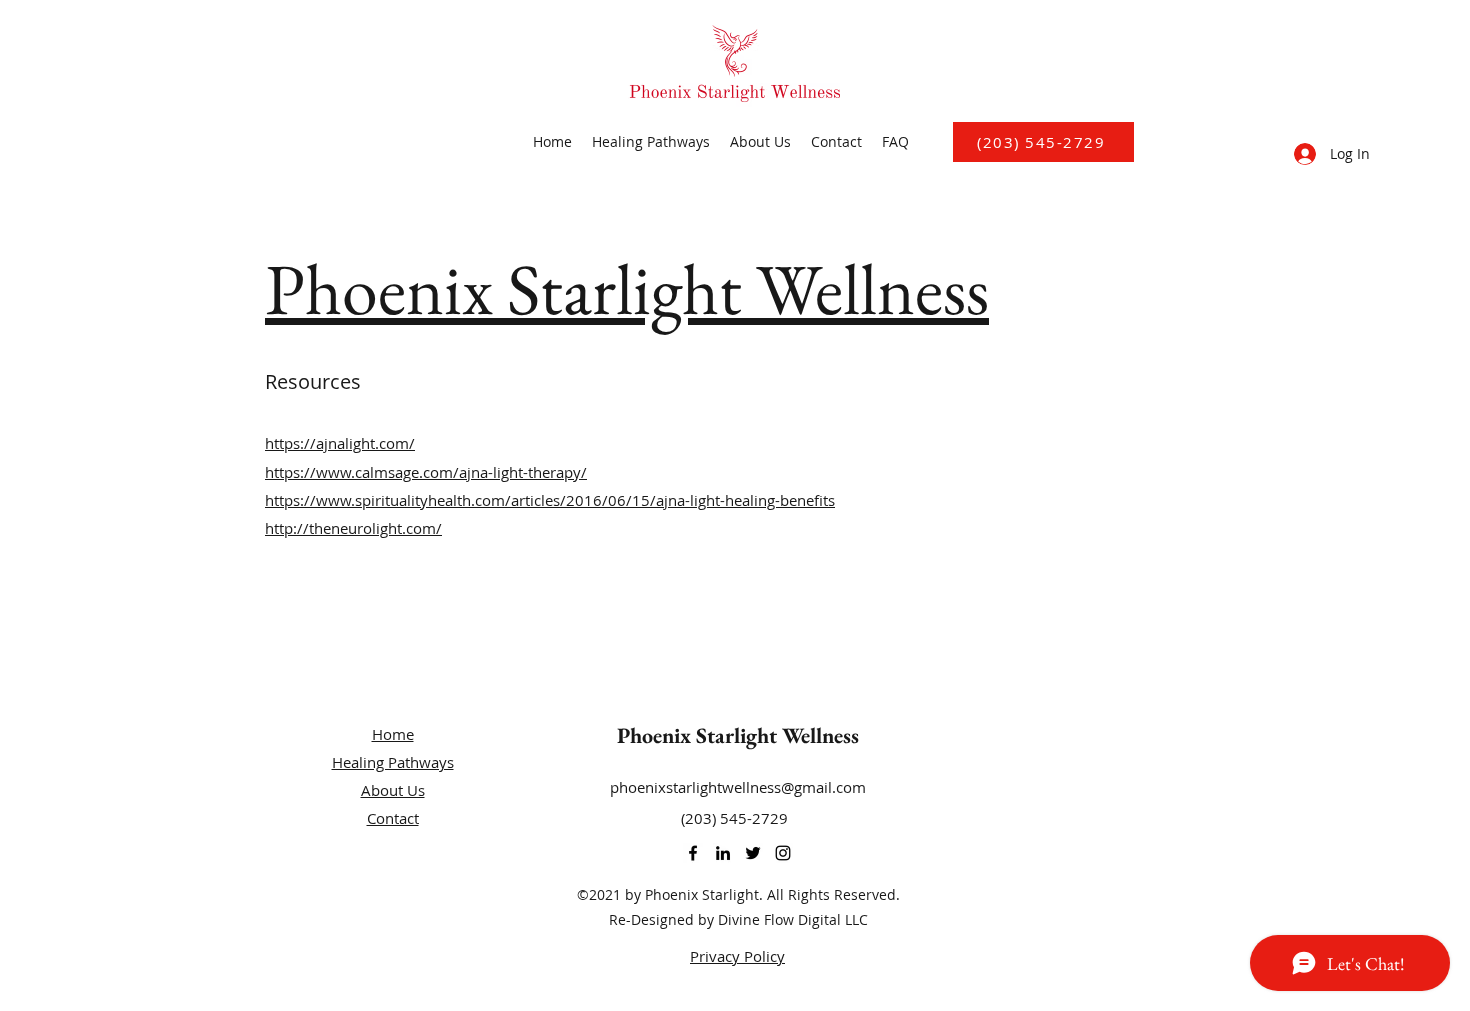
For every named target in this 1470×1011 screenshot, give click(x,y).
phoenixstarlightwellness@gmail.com (738, 787)
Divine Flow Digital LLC (793, 919)
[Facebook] (693, 853)
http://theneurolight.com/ (353, 528)
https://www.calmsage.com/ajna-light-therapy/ (426, 472)
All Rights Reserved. (833, 894)
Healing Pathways (393, 762)
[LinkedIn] (723, 853)
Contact (393, 818)
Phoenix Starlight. (704, 894)
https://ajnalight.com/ (340, 443)
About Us (393, 790)
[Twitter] (753, 853)
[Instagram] (783, 853)
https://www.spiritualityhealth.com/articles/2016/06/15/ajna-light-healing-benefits (550, 500)
